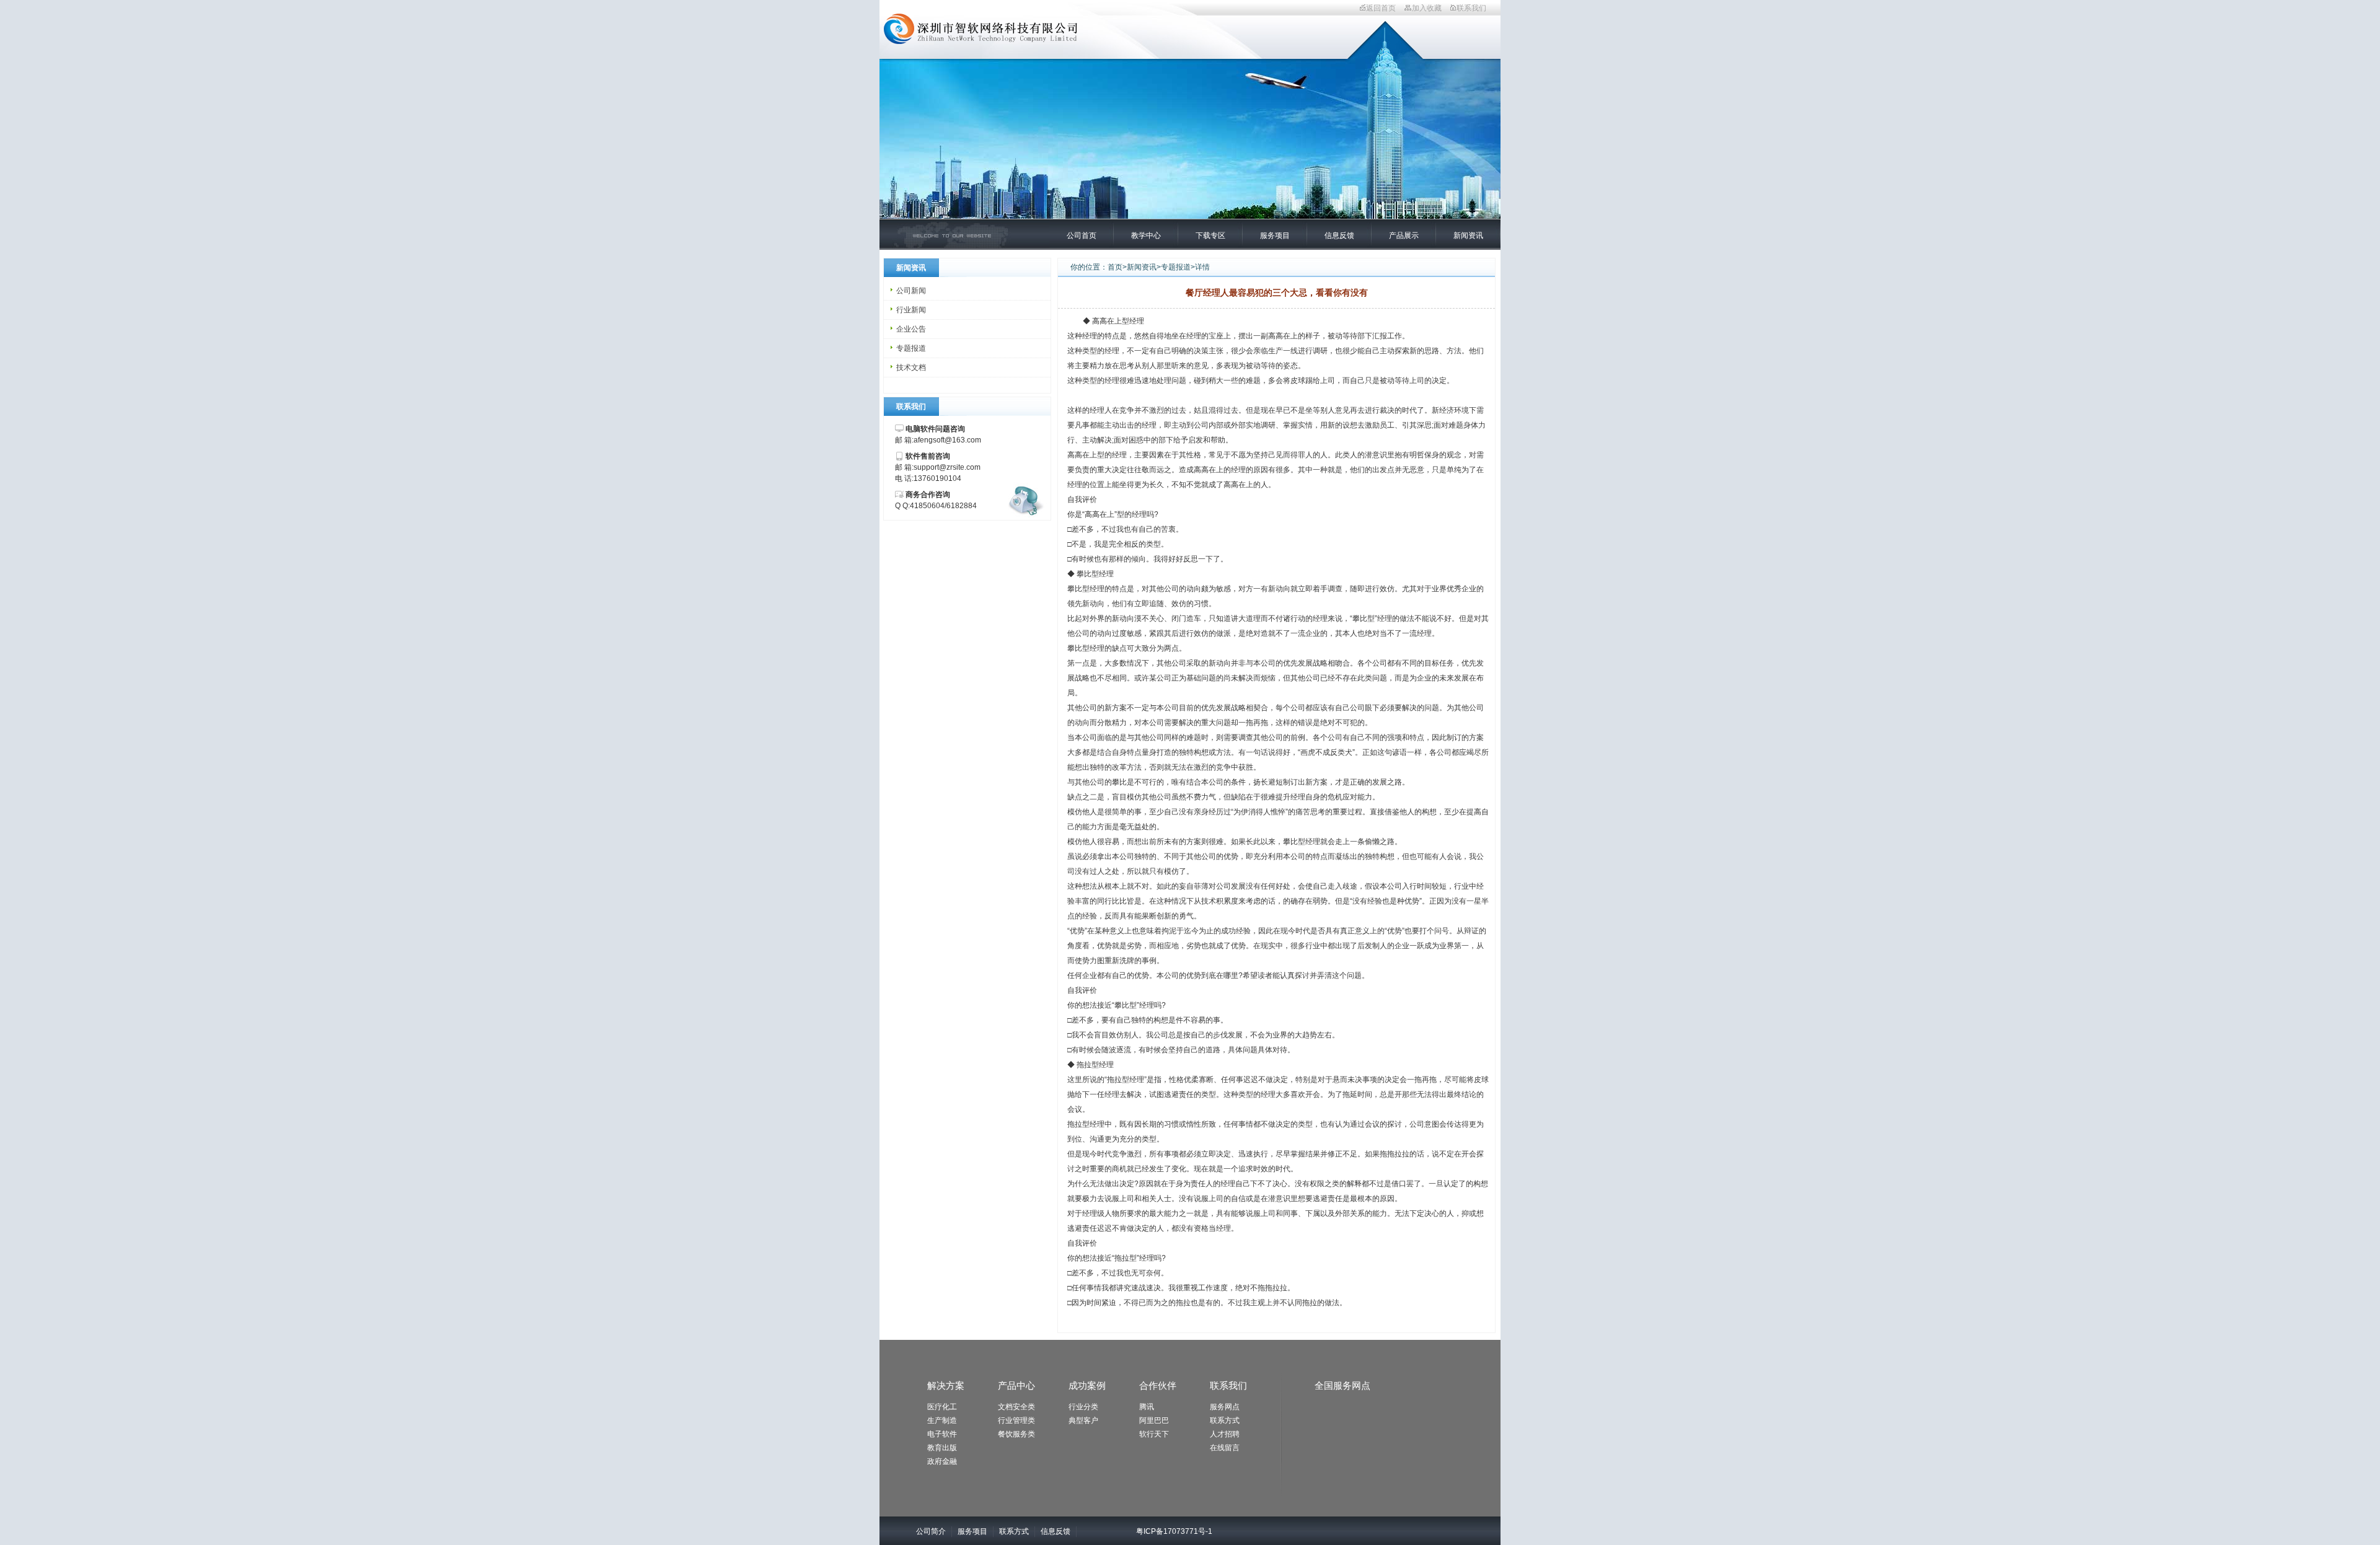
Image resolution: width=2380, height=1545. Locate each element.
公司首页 (1082, 235)
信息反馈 (1339, 235)
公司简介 (931, 1531)
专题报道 (911, 348)
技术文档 (911, 368)
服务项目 (1275, 235)
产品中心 (1016, 1385)
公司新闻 (911, 291)
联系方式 (1225, 1420)
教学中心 (1146, 235)
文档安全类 (1016, 1407)
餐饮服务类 (1016, 1434)
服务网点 (1225, 1407)
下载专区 (1210, 235)
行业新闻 (911, 310)
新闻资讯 (1468, 235)
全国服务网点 (1342, 1385)
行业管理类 (1016, 1420)
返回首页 (1381, 8)
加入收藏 (1427, 8)
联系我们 (1471, 8)
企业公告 (911, 329)
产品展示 (1404, 235)
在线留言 (1225, 1448)
